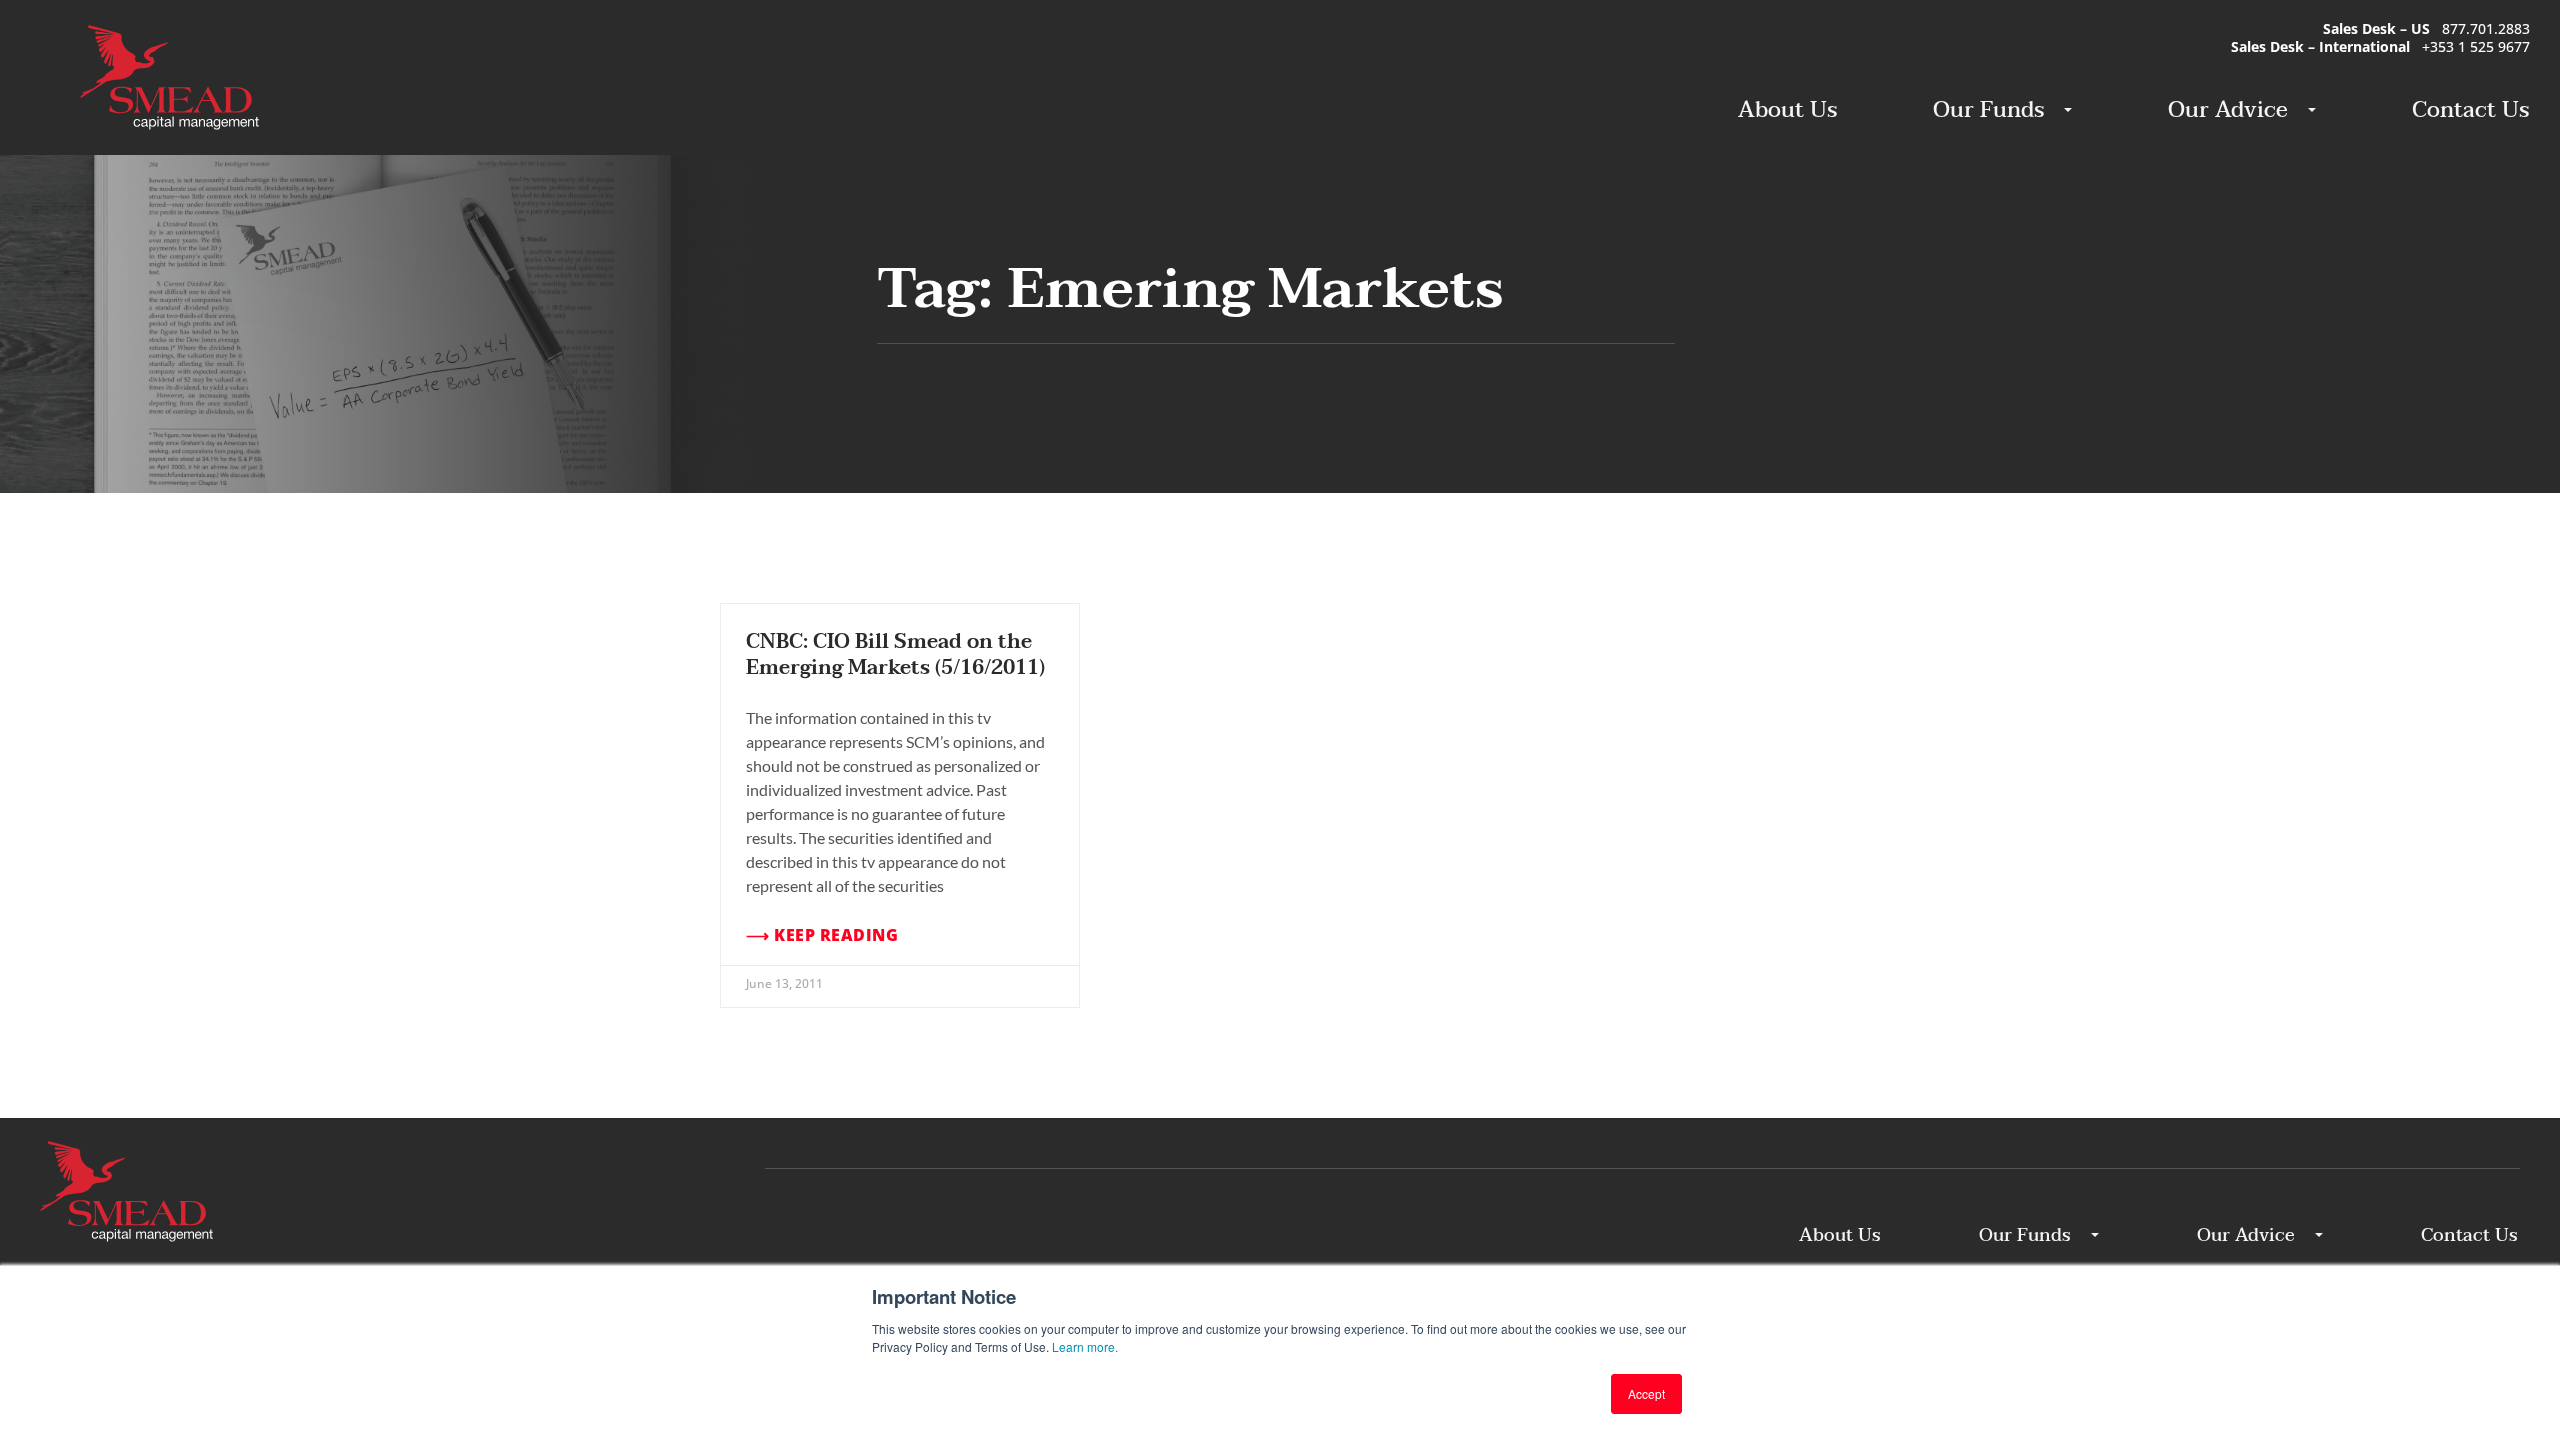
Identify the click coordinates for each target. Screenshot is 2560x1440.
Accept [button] (1646, 1393)
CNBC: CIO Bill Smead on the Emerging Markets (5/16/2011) (895, 655)
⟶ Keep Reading (822, 935)
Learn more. (1085, 1346)
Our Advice (2228, 110)
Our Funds (1988, 110)
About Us (1787, 110)
